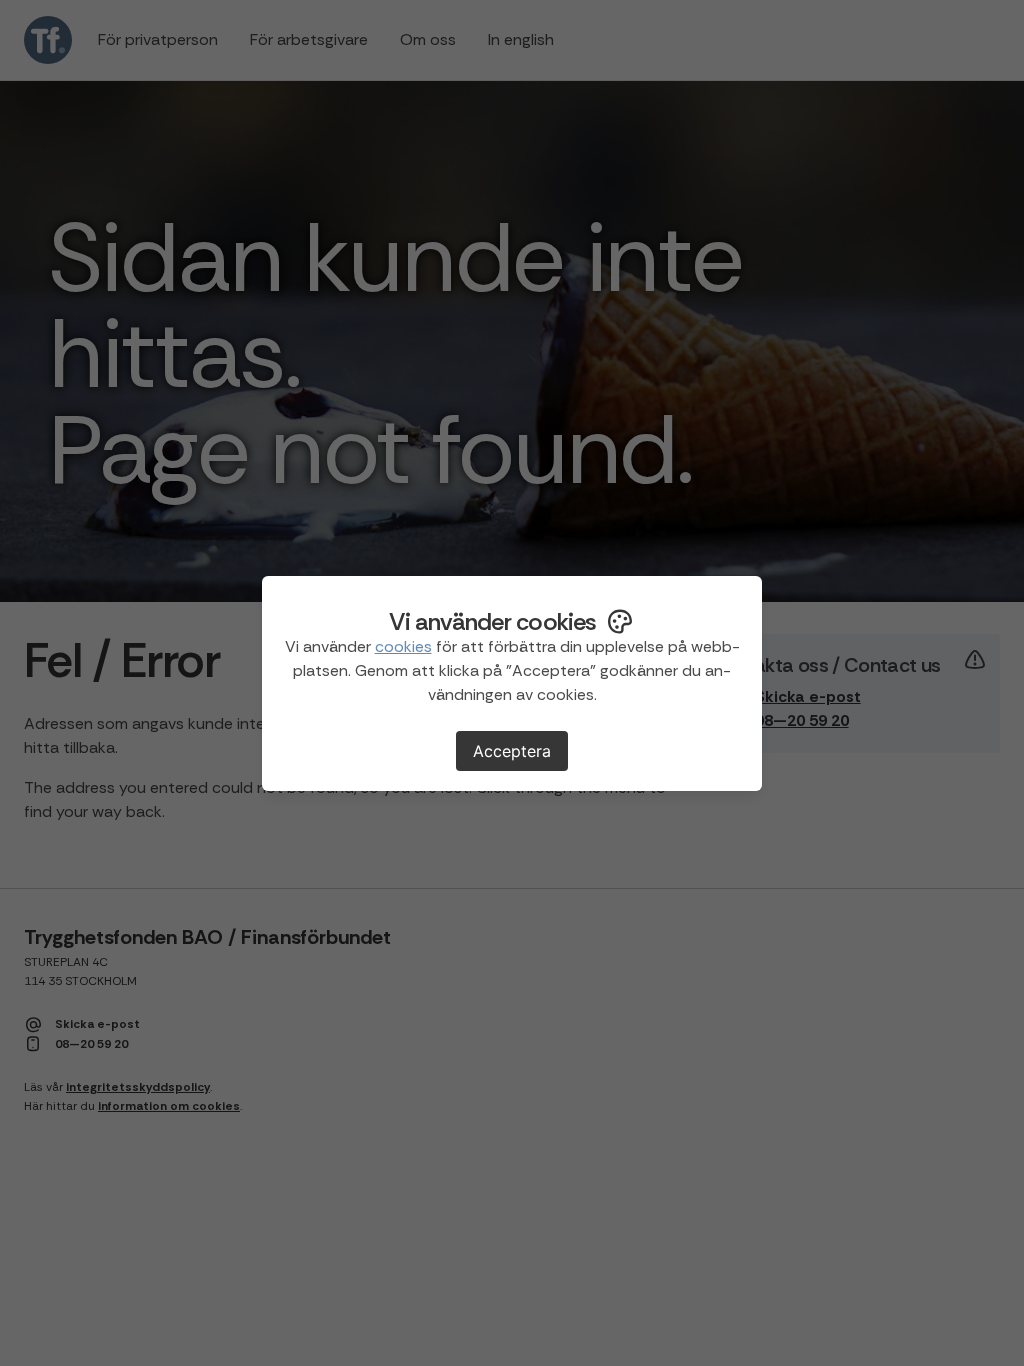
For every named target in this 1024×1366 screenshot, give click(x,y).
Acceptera (512, 751)
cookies (403, 646)
